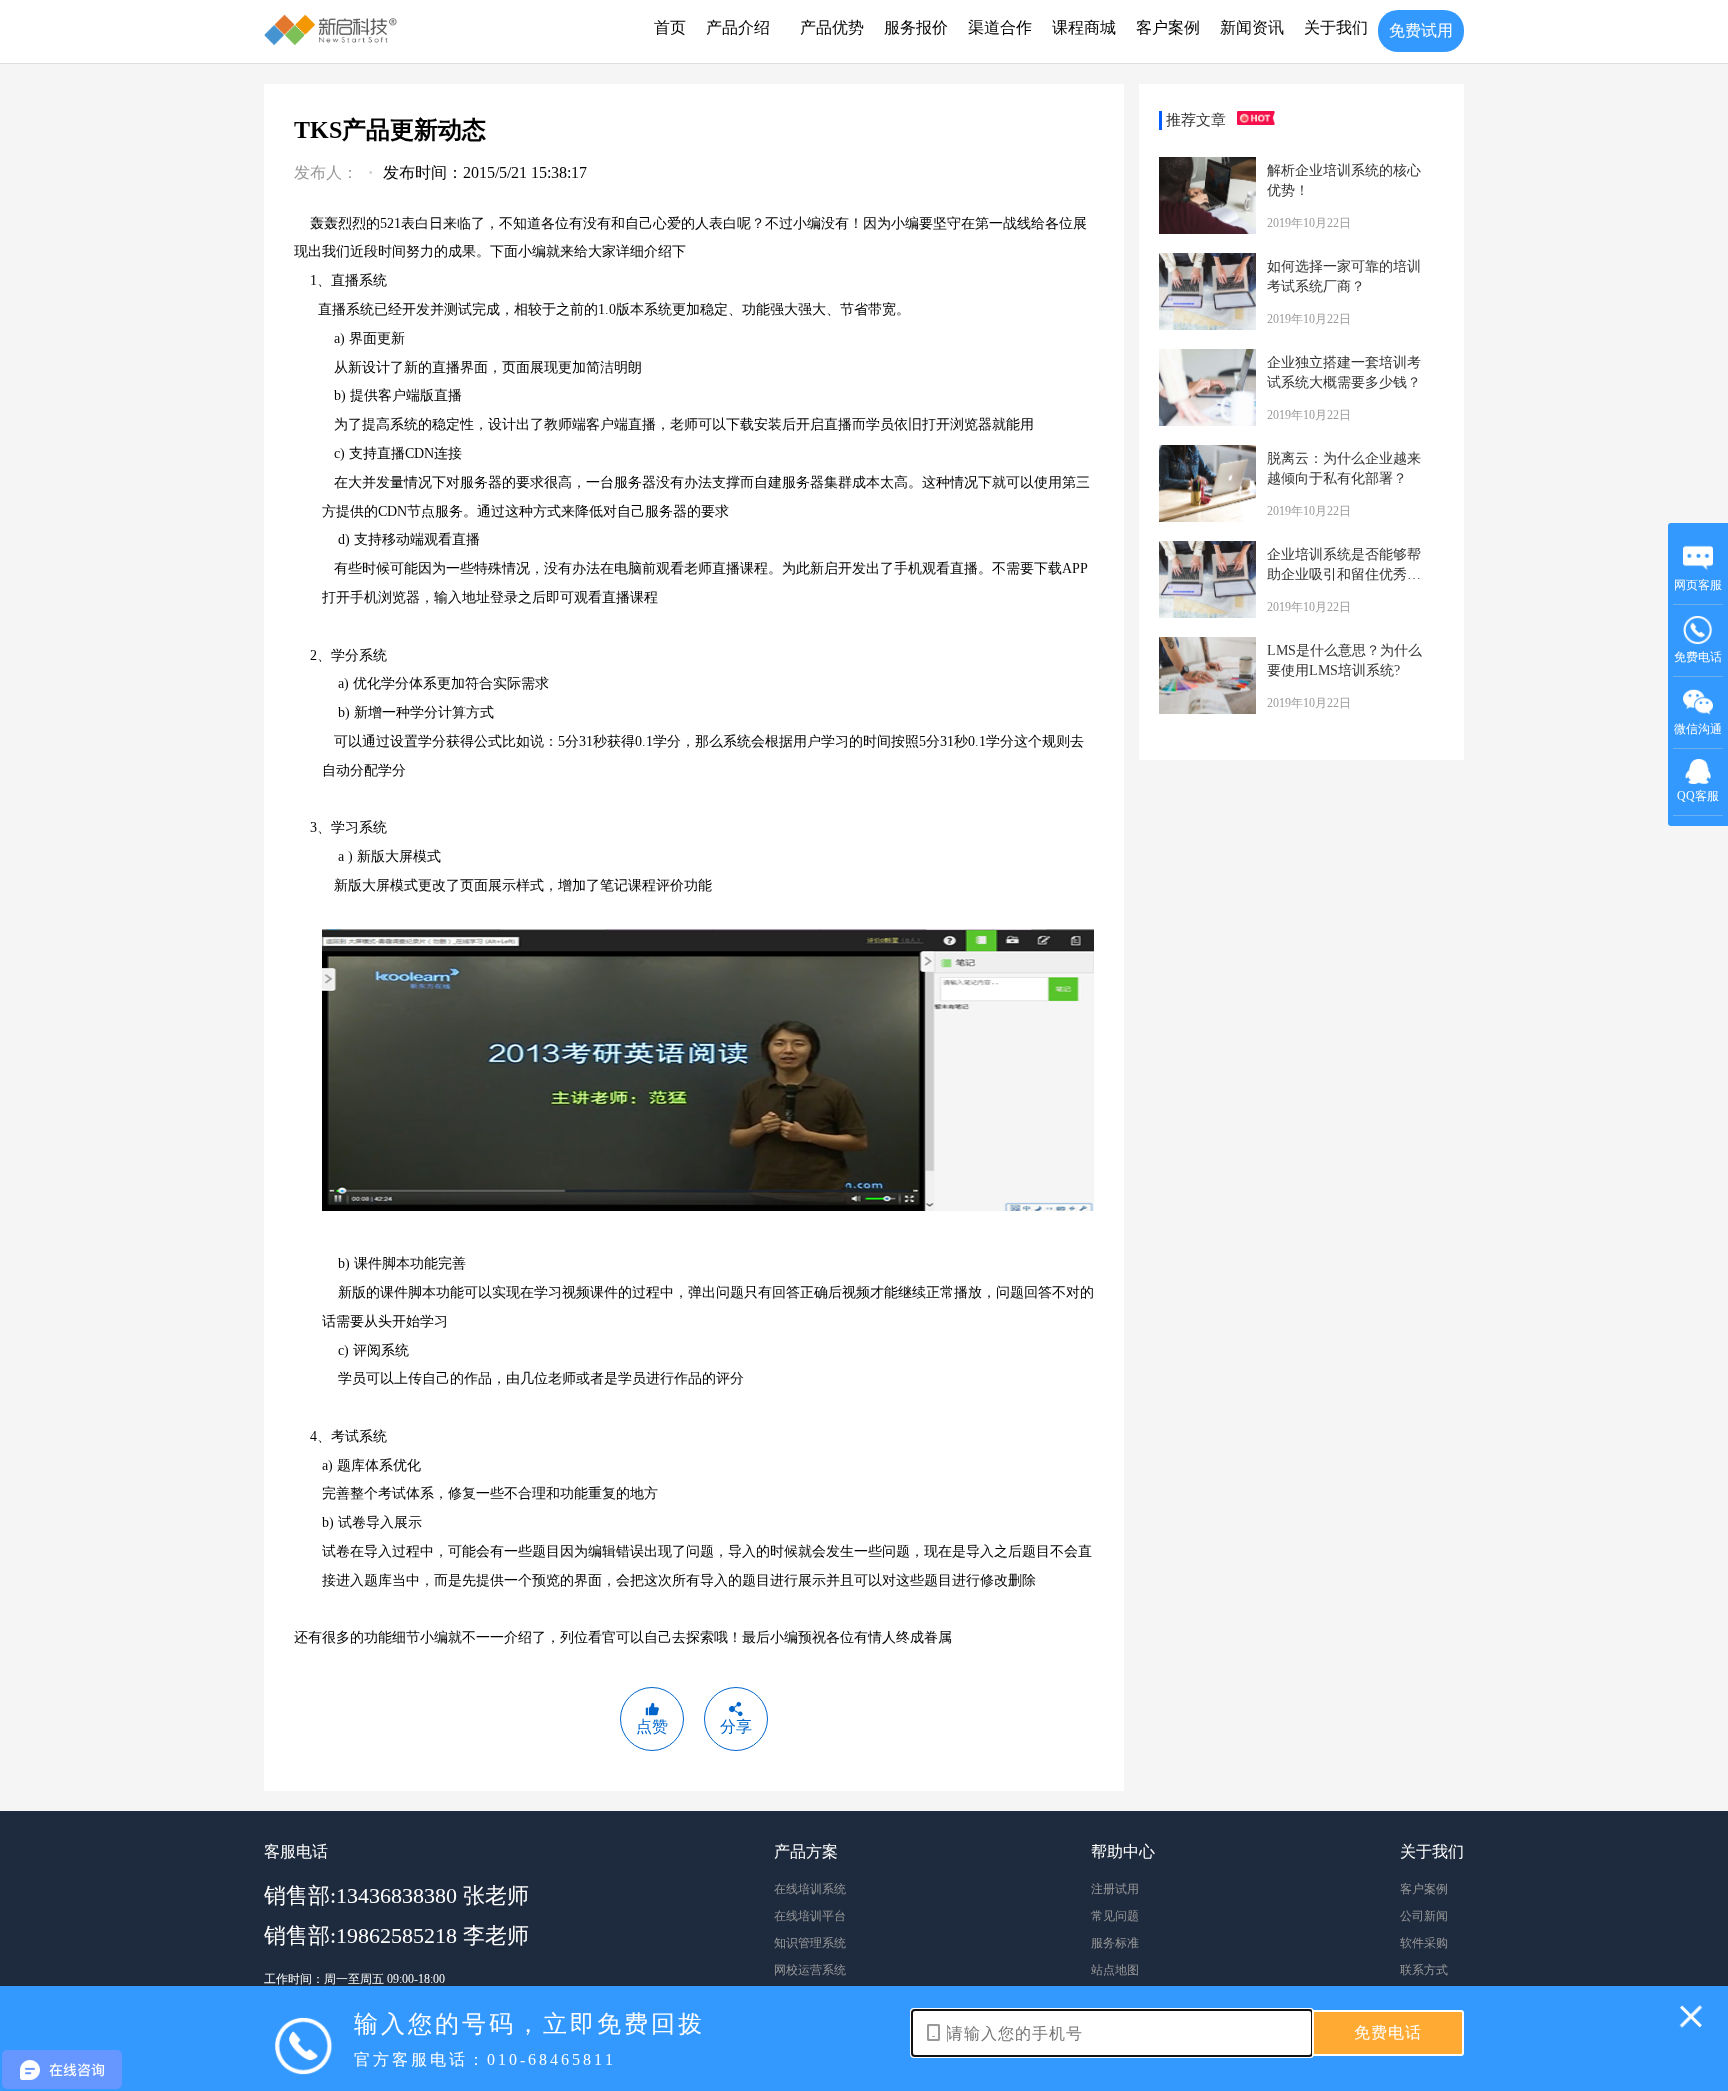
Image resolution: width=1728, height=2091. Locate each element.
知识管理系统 (810, 1943)
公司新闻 (1424, 1916)
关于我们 (1336, 27)
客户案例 (1168, 27)
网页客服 (1698, 585)
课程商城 (1084, 27)
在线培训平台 (810, 1916)
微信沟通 (1698, 735)
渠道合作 (1000, 27)
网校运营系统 (810, 1970)
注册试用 (1115, 1889)
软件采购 (1424, 1943)
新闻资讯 (1252, 27)
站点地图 (1115, 1970)
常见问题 (1115, 1916)
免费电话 (1698, 657)
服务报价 (916, 27)
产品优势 (832, 27)
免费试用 (1421, 30)
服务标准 (1115, 1943)
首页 (670, 27)
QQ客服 (1698, 796)
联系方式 (1424, 1970)
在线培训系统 (810, 1889)
